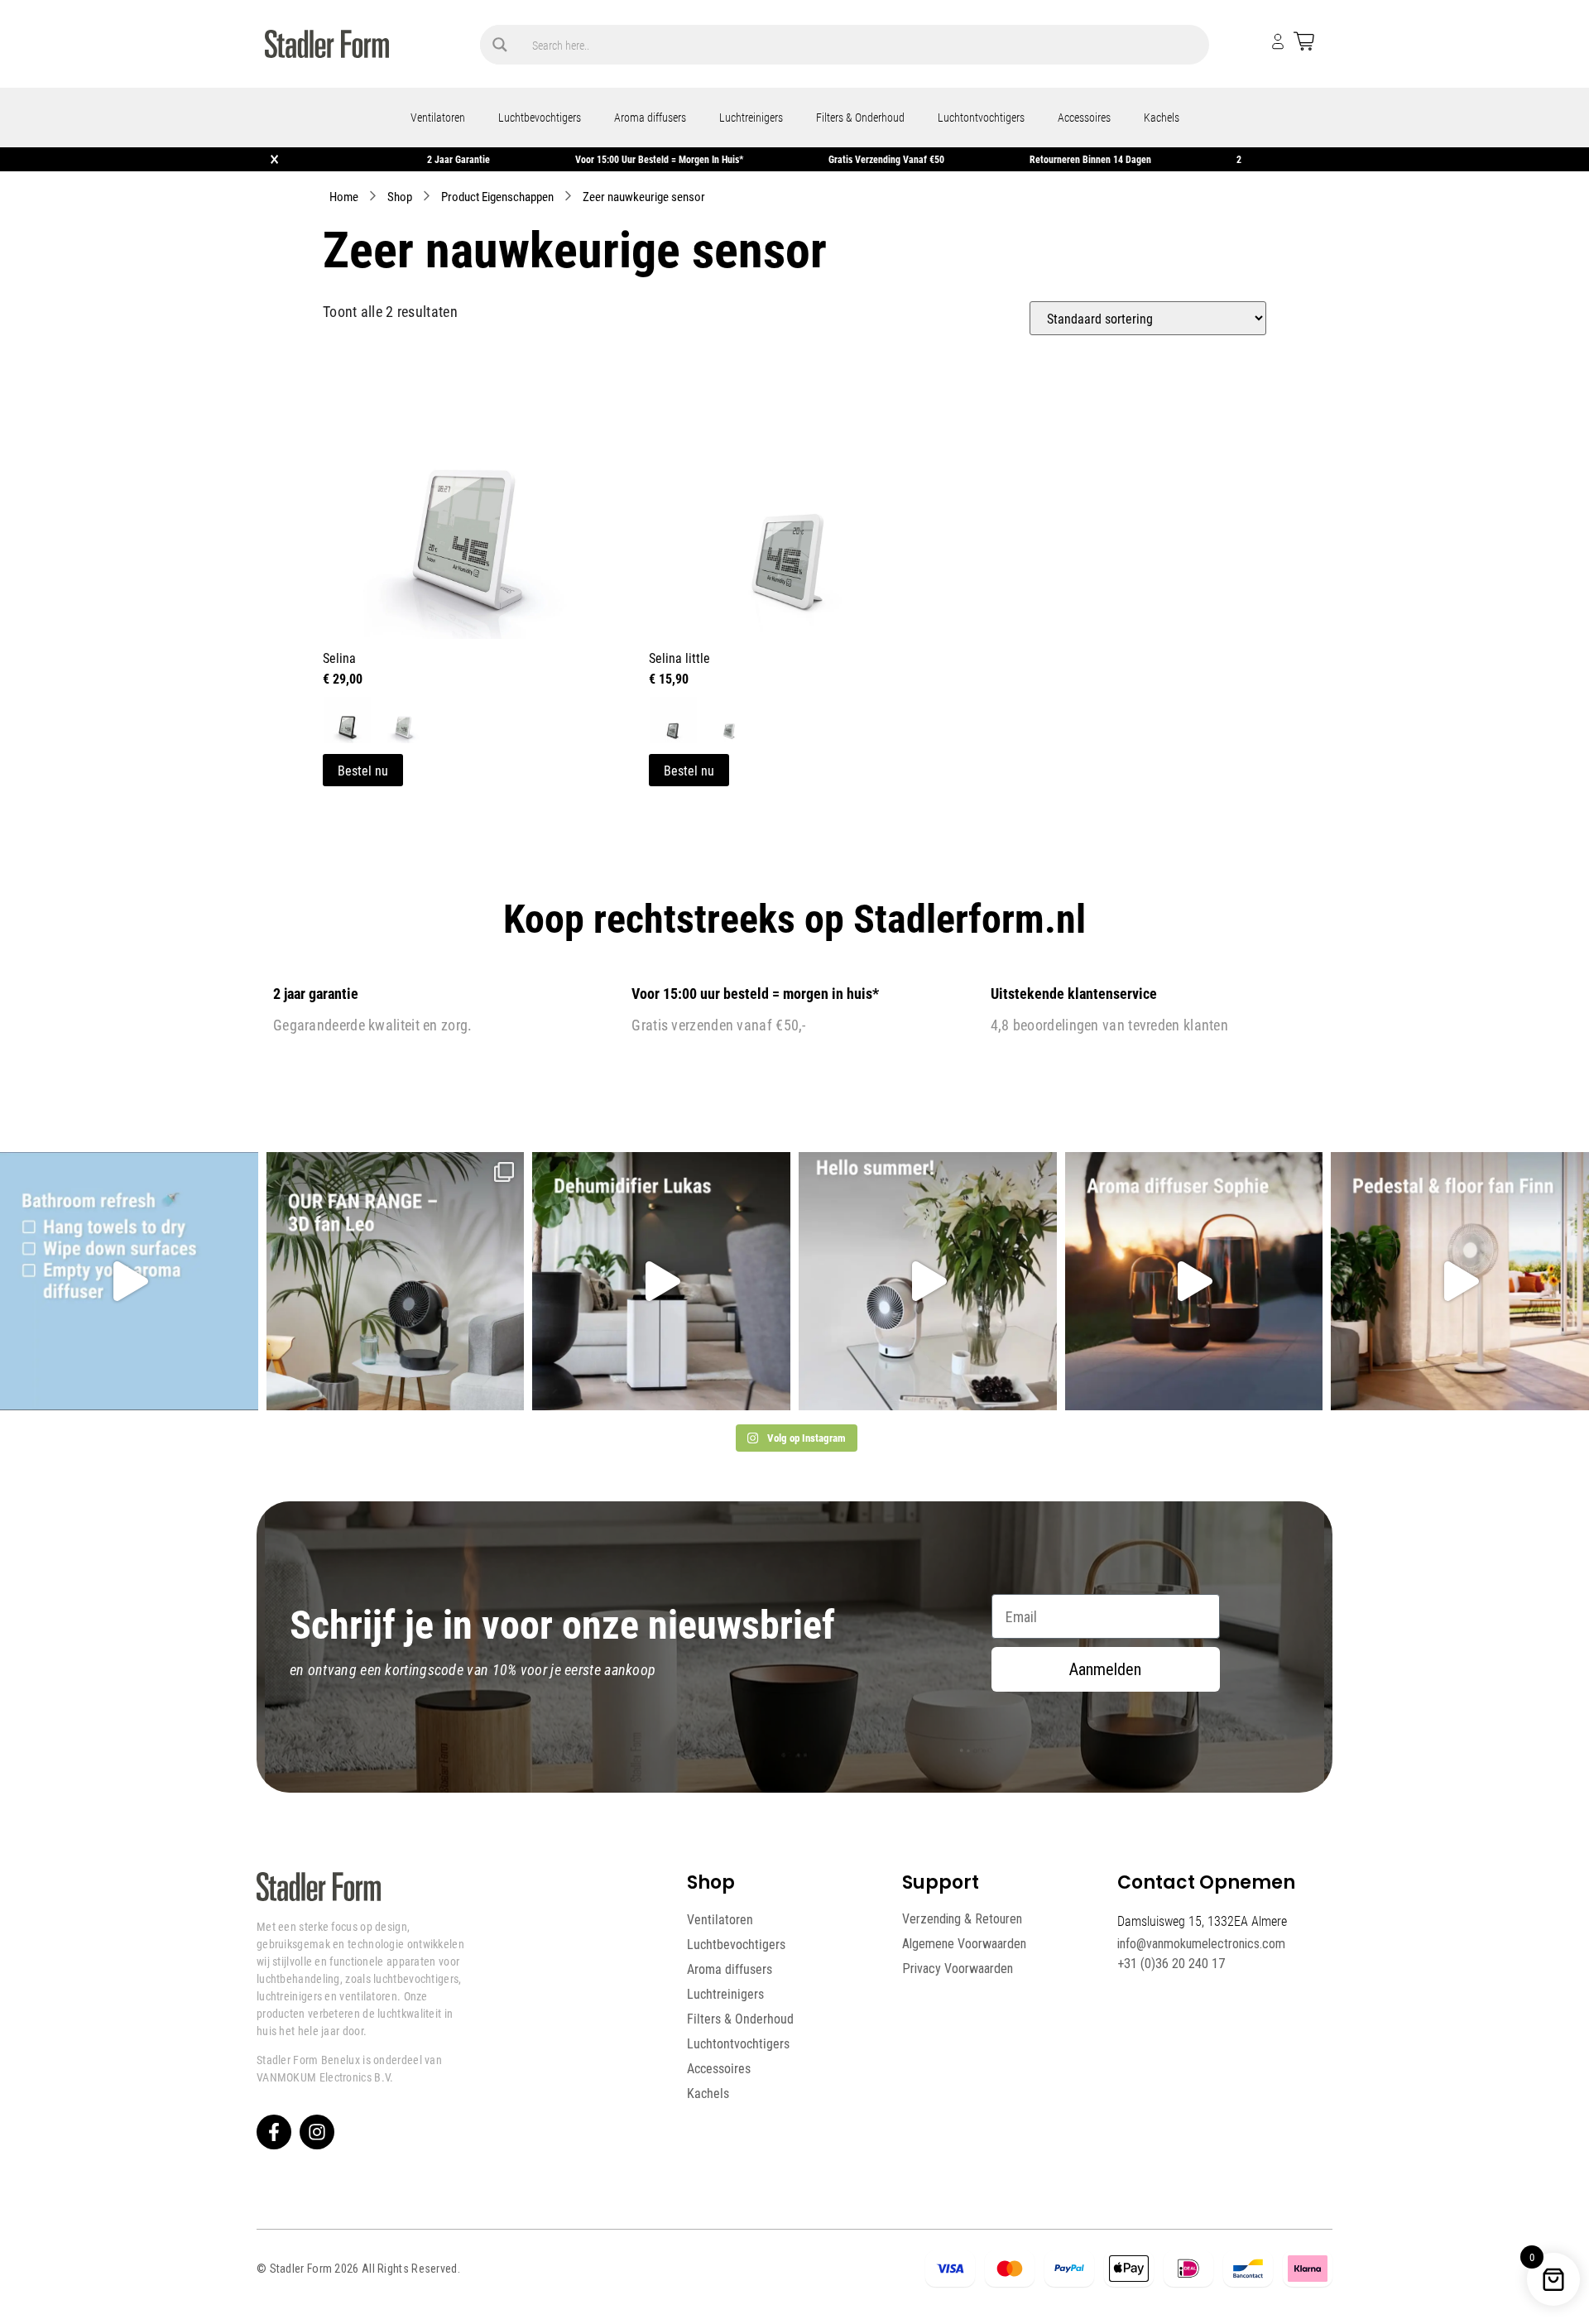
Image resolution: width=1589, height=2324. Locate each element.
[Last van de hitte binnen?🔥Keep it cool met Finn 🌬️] (1460, 1281)
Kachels (1162, 117)
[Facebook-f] (274, 2132)
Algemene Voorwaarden (964, 1944)
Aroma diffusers (650, 117)
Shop (400, 196)
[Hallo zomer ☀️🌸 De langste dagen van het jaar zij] (1194, 1281)
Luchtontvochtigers (981, 117)
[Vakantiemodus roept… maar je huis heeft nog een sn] (129, 1281)
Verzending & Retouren (962, 1919)
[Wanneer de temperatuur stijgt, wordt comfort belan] (396, 1281)
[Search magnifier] (500, 45)
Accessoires (1084, 117)
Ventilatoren (438, 117)
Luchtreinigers (751, 117)
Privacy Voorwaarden (958, 1969)
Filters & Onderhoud (860, 117)
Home (344, 196)
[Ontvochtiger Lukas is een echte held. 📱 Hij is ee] (661, 1281)
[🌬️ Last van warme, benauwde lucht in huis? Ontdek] (928, 1281)
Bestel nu (363, 770)
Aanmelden (1105, 1669)
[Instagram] (317, 2132)
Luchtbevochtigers (540, 117)
